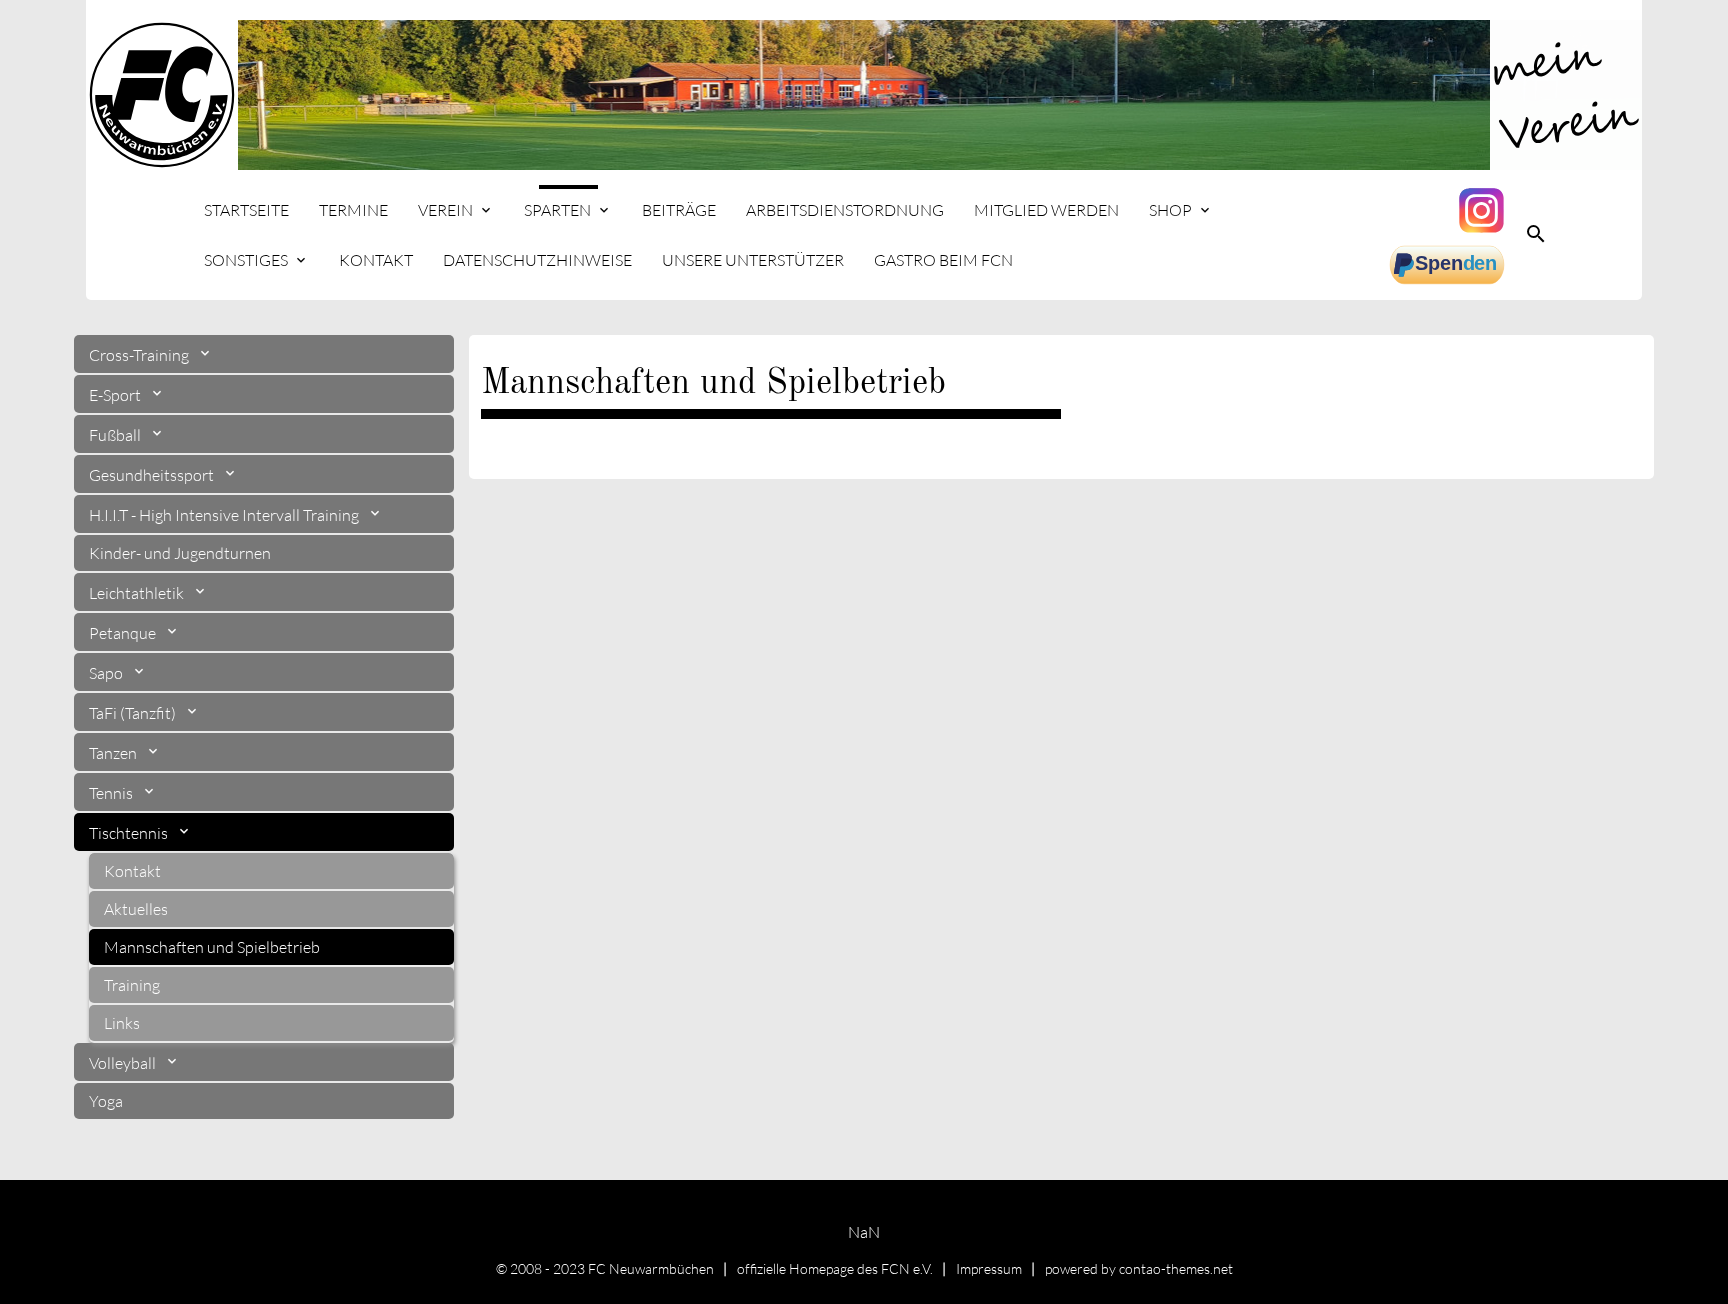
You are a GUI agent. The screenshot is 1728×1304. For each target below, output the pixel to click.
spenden (1449, 265)
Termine (353, 210)
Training (132, 985)
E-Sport (116, 395)
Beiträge (679, 210)
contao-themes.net (1176, 1268)
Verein (445, 210)
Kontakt (376, 260)
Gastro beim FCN (943, 260)
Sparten (557, 210)
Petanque (124, 633)
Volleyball (124, 1063)
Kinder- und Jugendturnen (180, 553)
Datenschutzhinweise (537, 260)
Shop (1170, 210)
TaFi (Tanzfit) (134, 713)
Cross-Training (140, 355)
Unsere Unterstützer (753, 260)
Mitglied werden (1046, 210)
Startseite (246, 210)
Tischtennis (130, 833)
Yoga (106, 1101)
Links (122, 1023)
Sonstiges (246, 260)
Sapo (107, 673)
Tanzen (114, 753)
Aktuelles (136, 909)
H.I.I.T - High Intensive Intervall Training (225, 515)
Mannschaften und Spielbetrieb (212, 947)
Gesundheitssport (153, 475)
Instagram (1484, 210)
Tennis (112, 793)
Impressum (989, 1268)
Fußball (116, 435)
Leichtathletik (138, 593)
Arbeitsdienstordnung (845, 210)
